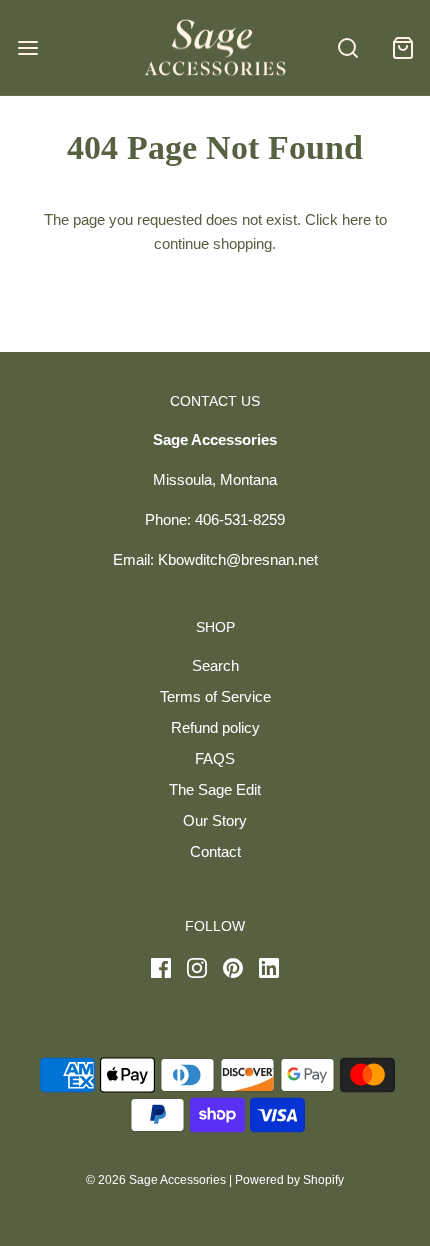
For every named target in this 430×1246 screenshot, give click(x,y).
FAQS (215, 758)
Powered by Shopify (289, 1180)
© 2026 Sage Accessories (156, 1180)
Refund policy (215, 727)
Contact (215, 851)
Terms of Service (215, 696)
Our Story (215, 820)
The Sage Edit (215, 789)
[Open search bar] (347, 47)
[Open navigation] (27, 47)
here (356, 219)
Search (215, 665)
